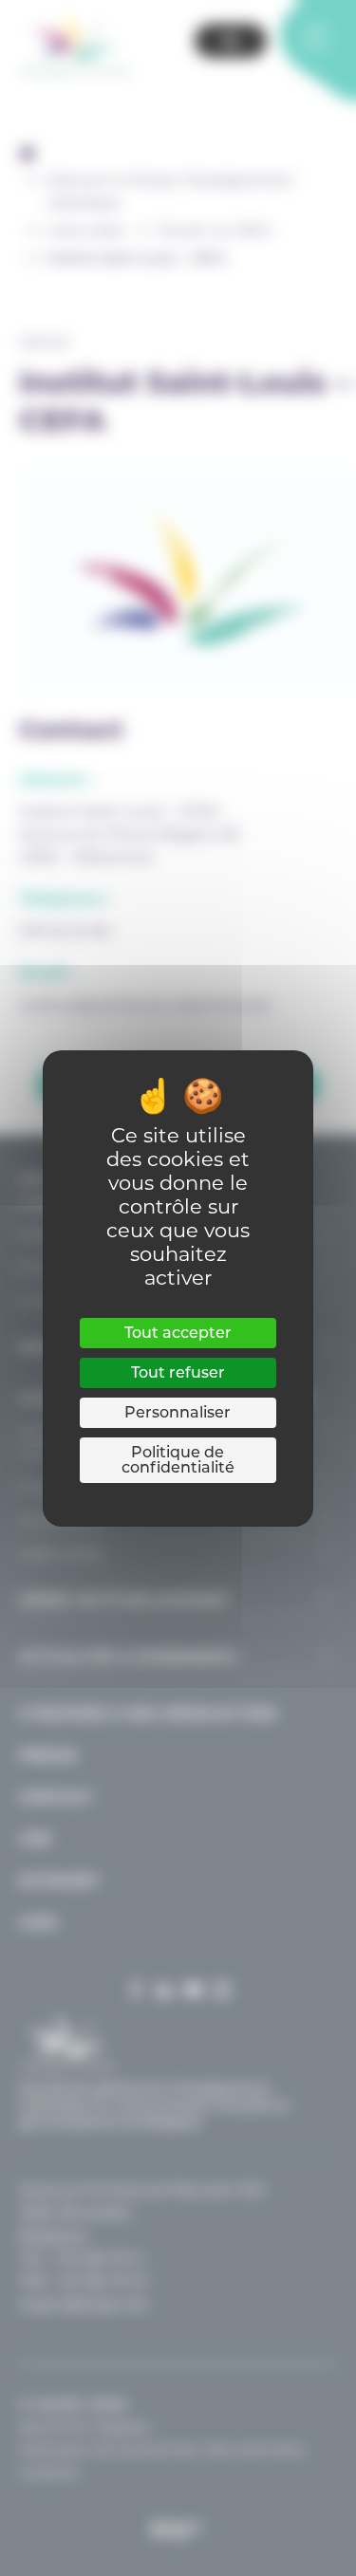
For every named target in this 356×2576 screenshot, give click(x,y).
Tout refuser (178, 1372)
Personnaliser (178, 1412)
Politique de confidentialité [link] (178, 1460)
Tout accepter (178, 1333)
